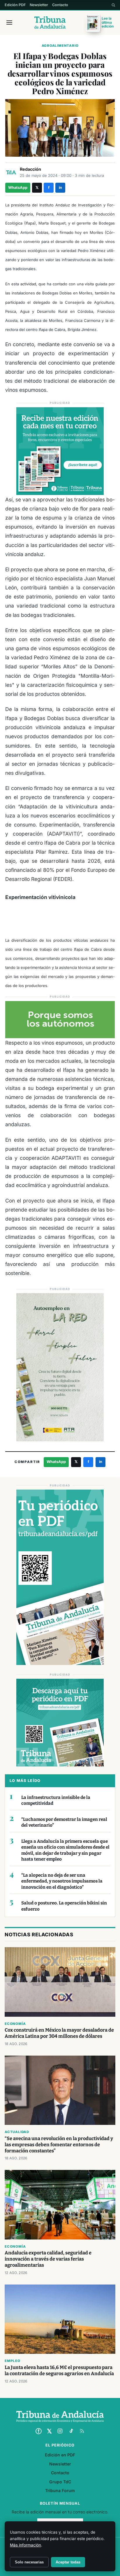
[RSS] (82, 2431)
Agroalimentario (60, 46)
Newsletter (39, 5)
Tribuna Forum (60, 2490)
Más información (25, 2545)
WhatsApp (18, 188)
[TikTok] (71, 2431)
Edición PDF (15, 5)
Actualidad (17, 2132)
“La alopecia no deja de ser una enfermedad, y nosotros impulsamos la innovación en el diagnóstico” (62, 1881)
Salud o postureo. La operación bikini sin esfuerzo (64, 1906)
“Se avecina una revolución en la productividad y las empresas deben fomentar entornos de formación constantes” (59, 2145)
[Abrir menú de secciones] (9, 23)
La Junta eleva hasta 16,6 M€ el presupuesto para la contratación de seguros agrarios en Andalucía (59, 2370)
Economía (15, 2024)
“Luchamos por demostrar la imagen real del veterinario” (64, 1822)
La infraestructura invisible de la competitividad (56, 1801)
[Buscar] (113, 5)
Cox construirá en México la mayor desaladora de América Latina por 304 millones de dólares (59, 2033)
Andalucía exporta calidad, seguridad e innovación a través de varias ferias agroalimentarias (48, 2259)
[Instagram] (60, 2431)
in (60, 188)
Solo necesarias (29, 2562)
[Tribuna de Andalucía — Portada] (50, 23)
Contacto (60, 5)
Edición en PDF (60, 2455)
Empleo (13, 2361)
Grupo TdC (60, 2482)
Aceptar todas (68, 2562)
